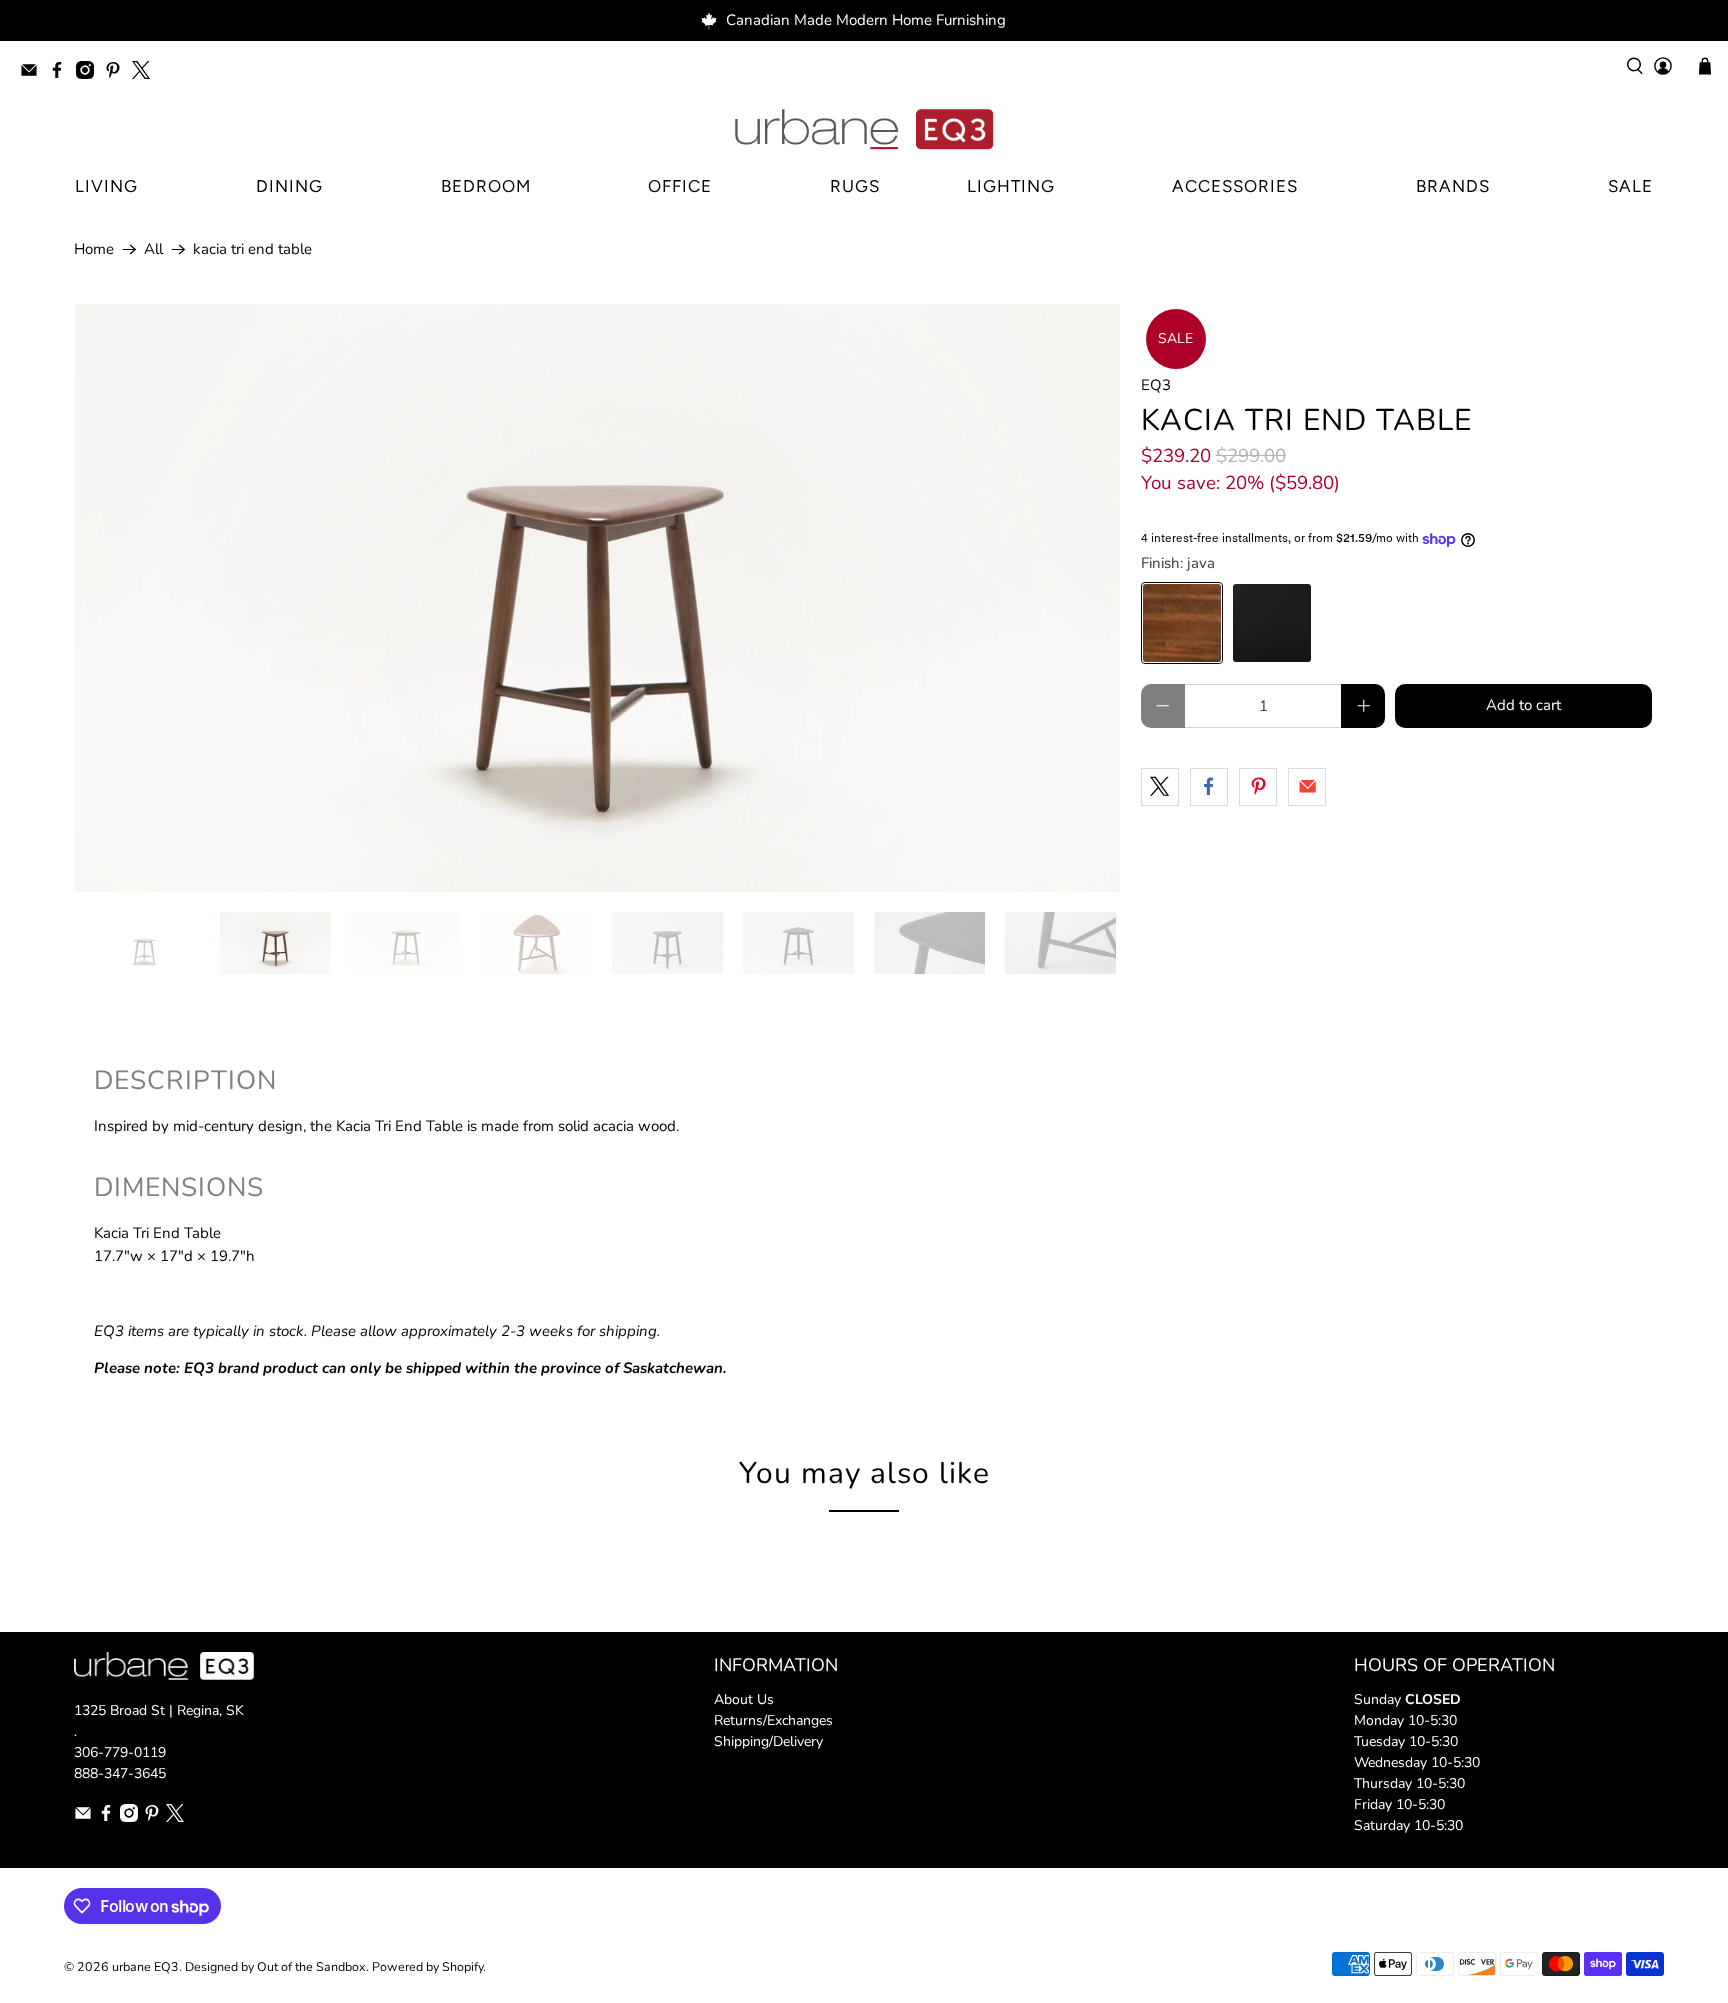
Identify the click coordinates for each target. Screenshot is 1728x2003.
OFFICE (680, 186)
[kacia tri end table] (597, 598)
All (153, 249)
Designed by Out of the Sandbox (275, 1966)
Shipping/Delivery (768, 1741)
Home (94, 249)
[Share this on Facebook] (1209, 787)
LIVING (106, 186)
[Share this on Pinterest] (1258, 787)
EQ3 (1156, 385)
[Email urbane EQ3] (34, 73)
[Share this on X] (1160, 787)
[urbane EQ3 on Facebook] (62, 73)
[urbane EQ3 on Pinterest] (118, 73)
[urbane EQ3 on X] (146, 73)
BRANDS (1453, 186)
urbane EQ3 (145, 1966)
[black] (1272, 623)
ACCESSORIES (1235, 186)
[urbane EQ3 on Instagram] (90, 73)
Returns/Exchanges (773, 1720)
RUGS (855, 186)
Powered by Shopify (427, 1966)
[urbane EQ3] (864, 130)
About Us (744, 1699)
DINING (289, 186)
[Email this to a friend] (1307, 787)
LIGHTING (1011, 186)
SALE (1630, 186)
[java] (1182, 623)
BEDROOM (486, 186)
